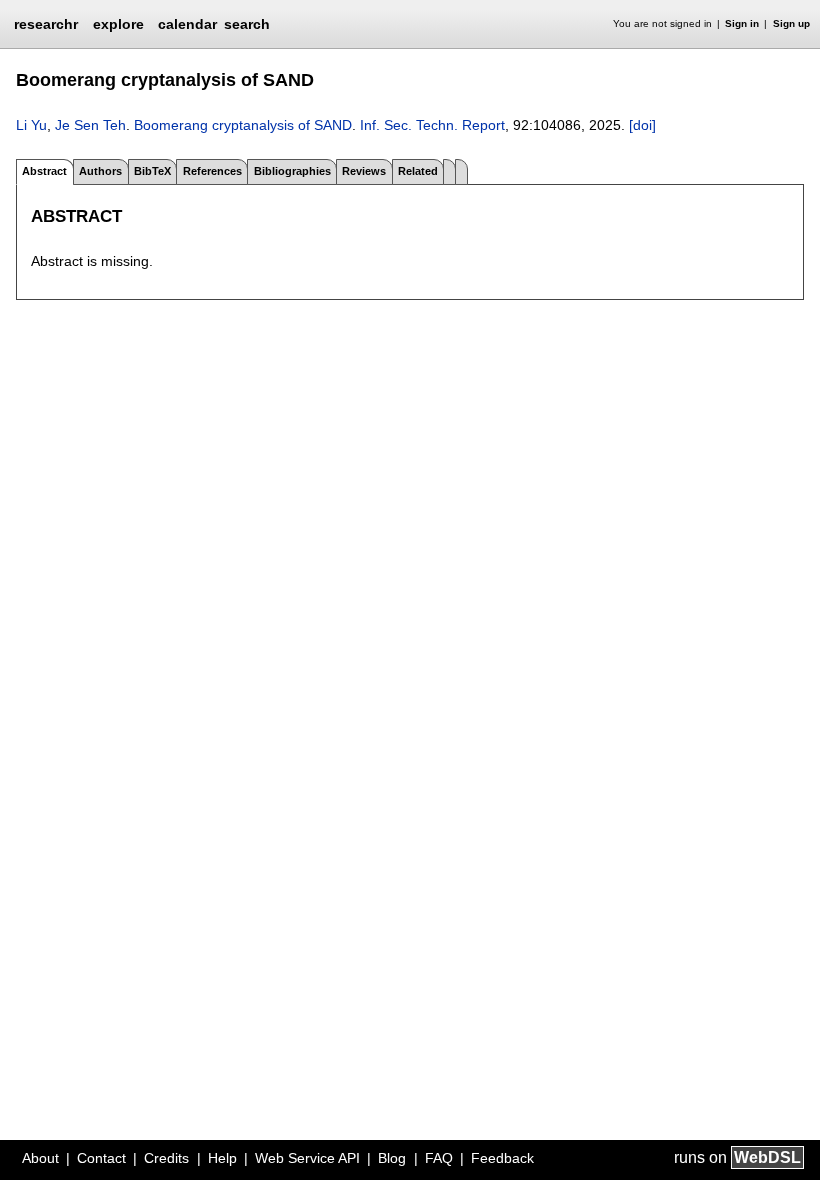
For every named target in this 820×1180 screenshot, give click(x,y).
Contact (101, 1158)
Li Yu (31, 125)
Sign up (791, 23)
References (212, 171)
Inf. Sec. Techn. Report (432, 125)
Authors (100, 171)
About (40, 1158)
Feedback (502, 1158)
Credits (166, 1158)
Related (418, 171)
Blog (392, 1158)
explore (118, 24)
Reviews (364, 171)
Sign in (742, 23)
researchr (46, 23)
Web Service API (307, 1158)
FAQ (439, 1158)
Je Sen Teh (90, 125)
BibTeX (152, 171)
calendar (187, 24)
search (247, 24)
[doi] (642, 125)
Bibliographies (292, 171)
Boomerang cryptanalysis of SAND (243, 125)
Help (222, 1158)
